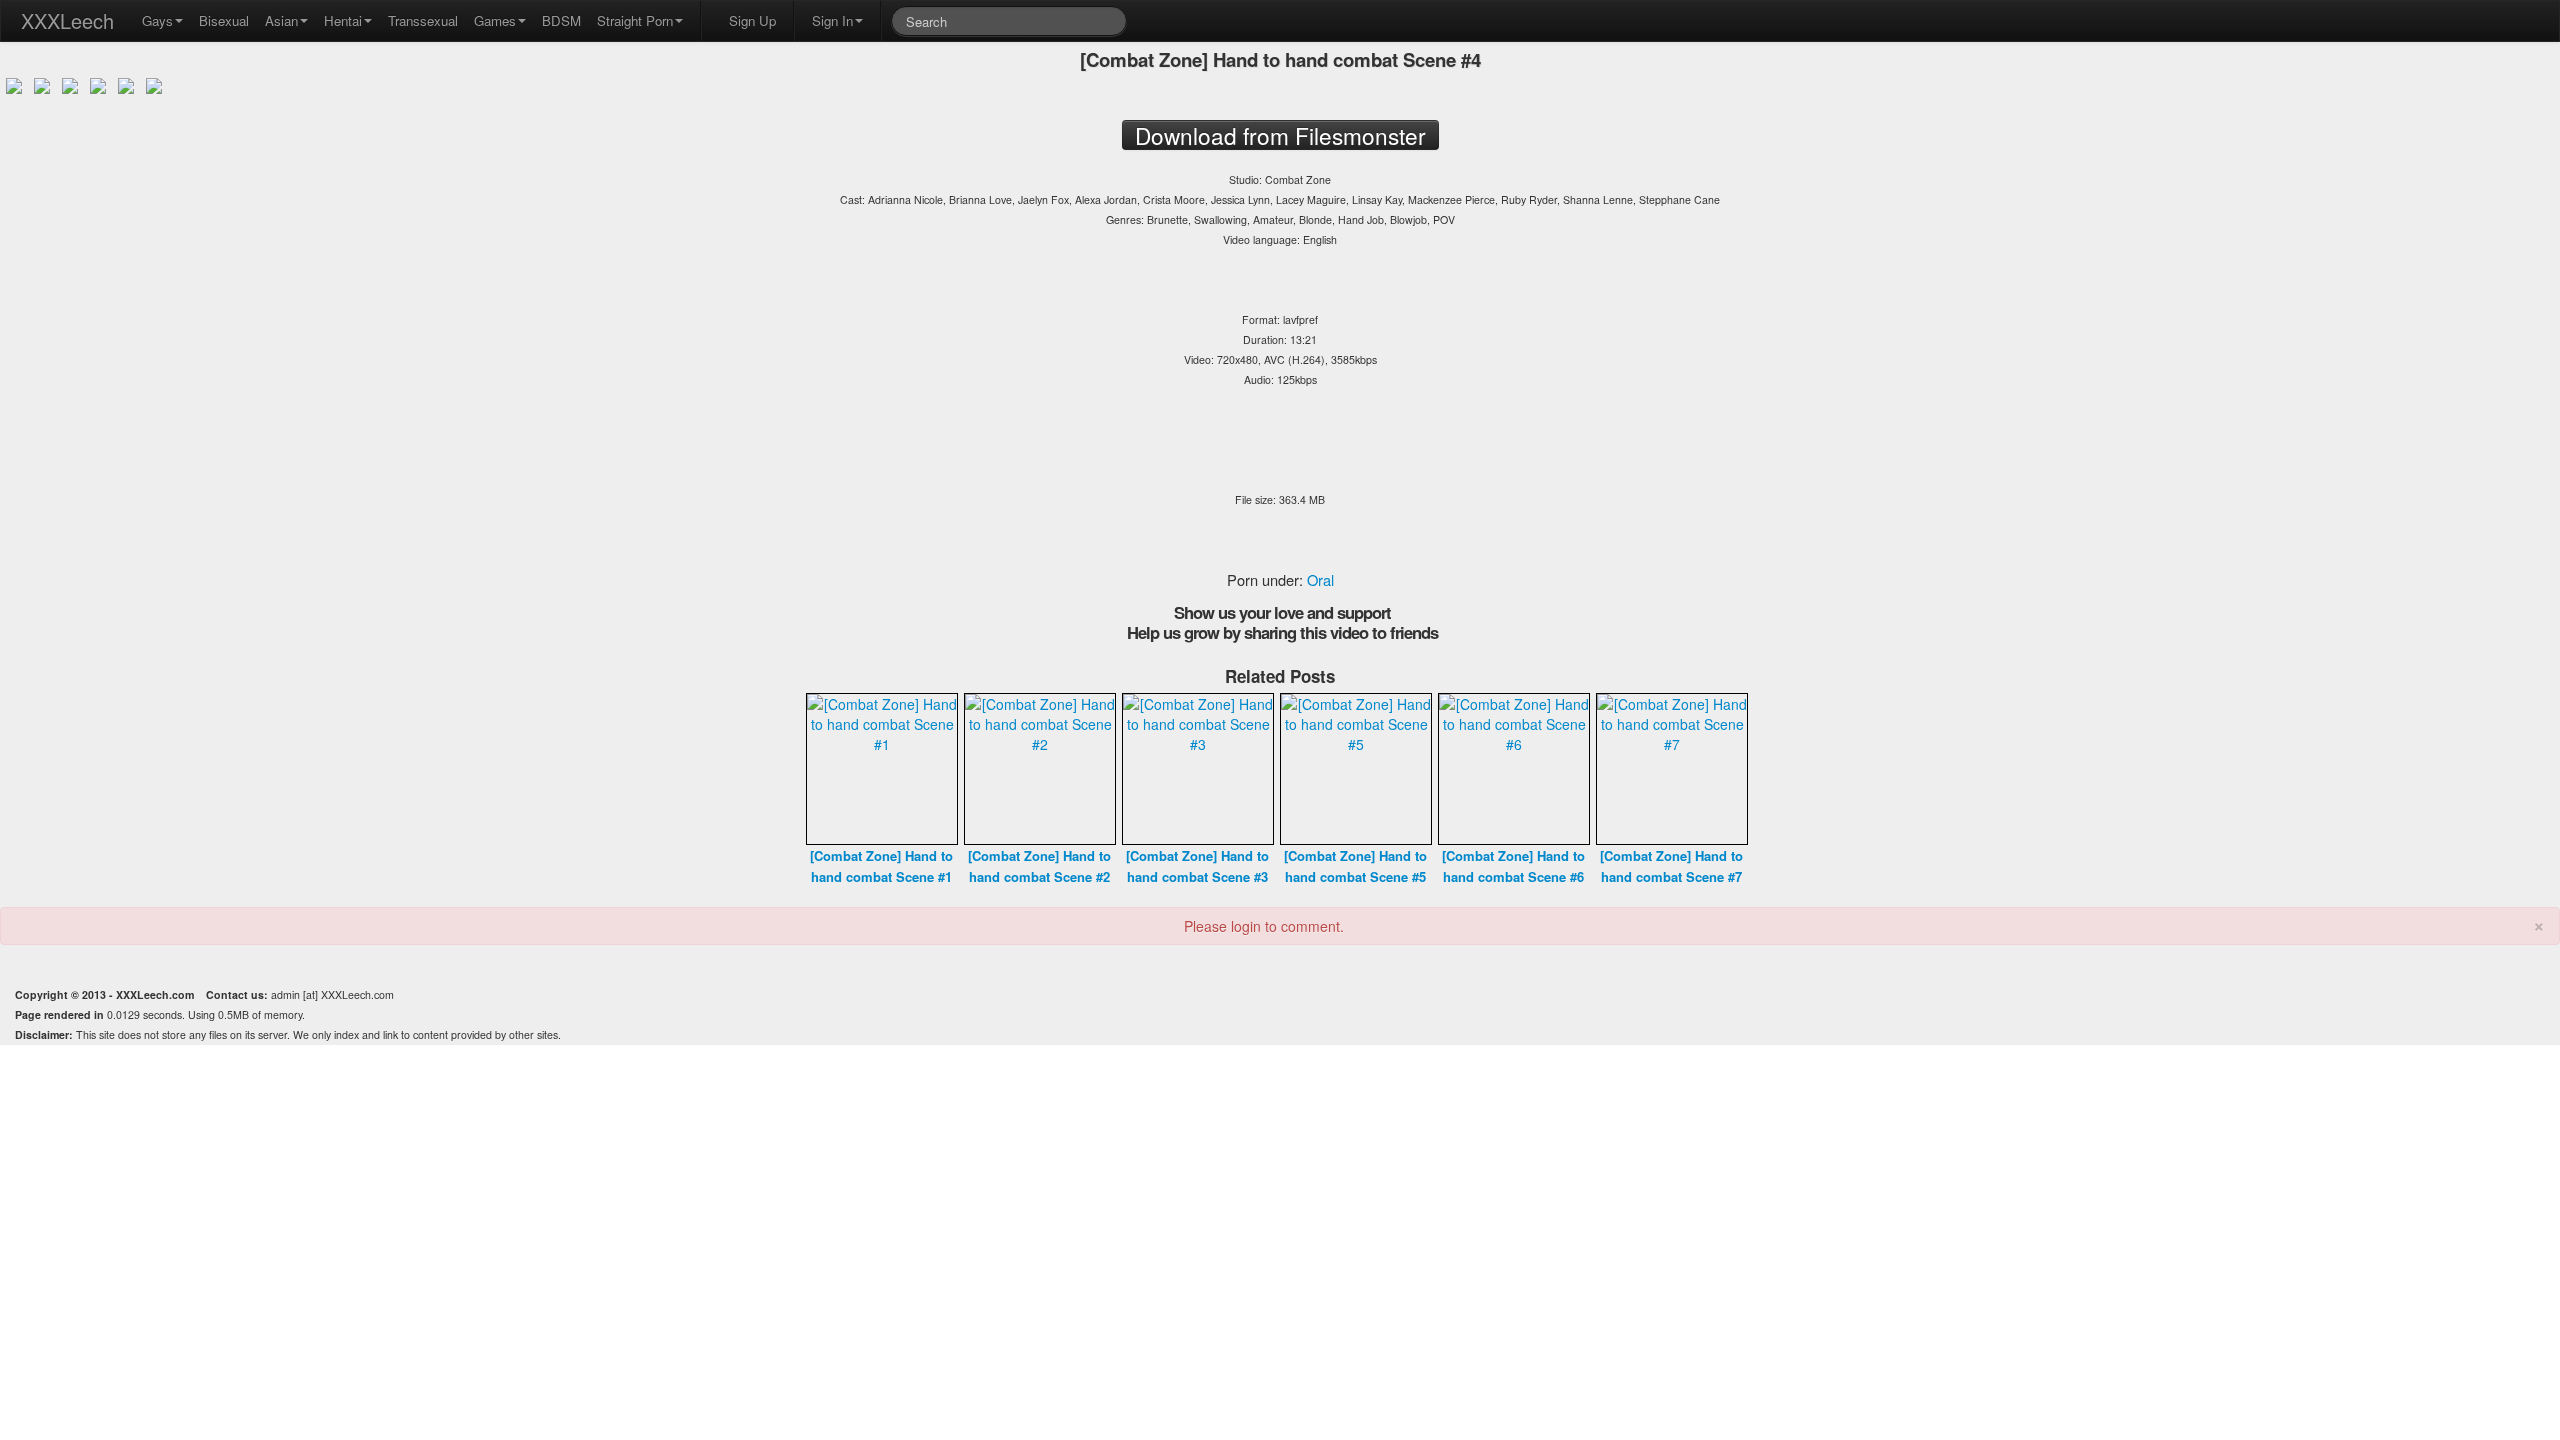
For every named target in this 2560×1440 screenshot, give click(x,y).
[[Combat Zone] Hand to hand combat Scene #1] (882, 767)
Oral (1320, 579)
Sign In (832, 20)
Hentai (343, 20)
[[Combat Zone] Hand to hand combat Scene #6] (1514, 767)
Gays (157, 20)
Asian (281, 20)
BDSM (561, 20)
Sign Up (752, 20)
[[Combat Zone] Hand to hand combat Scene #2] (1040, 767)
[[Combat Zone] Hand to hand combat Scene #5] (1356, 767)
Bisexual (224, 20)
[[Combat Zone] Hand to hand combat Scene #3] (1198, 767)
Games (495, 20)
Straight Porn (635, 20)
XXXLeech (67, 20)
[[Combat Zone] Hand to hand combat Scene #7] (1672, 767)
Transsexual (423, 20)
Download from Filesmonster (1280, 110)
